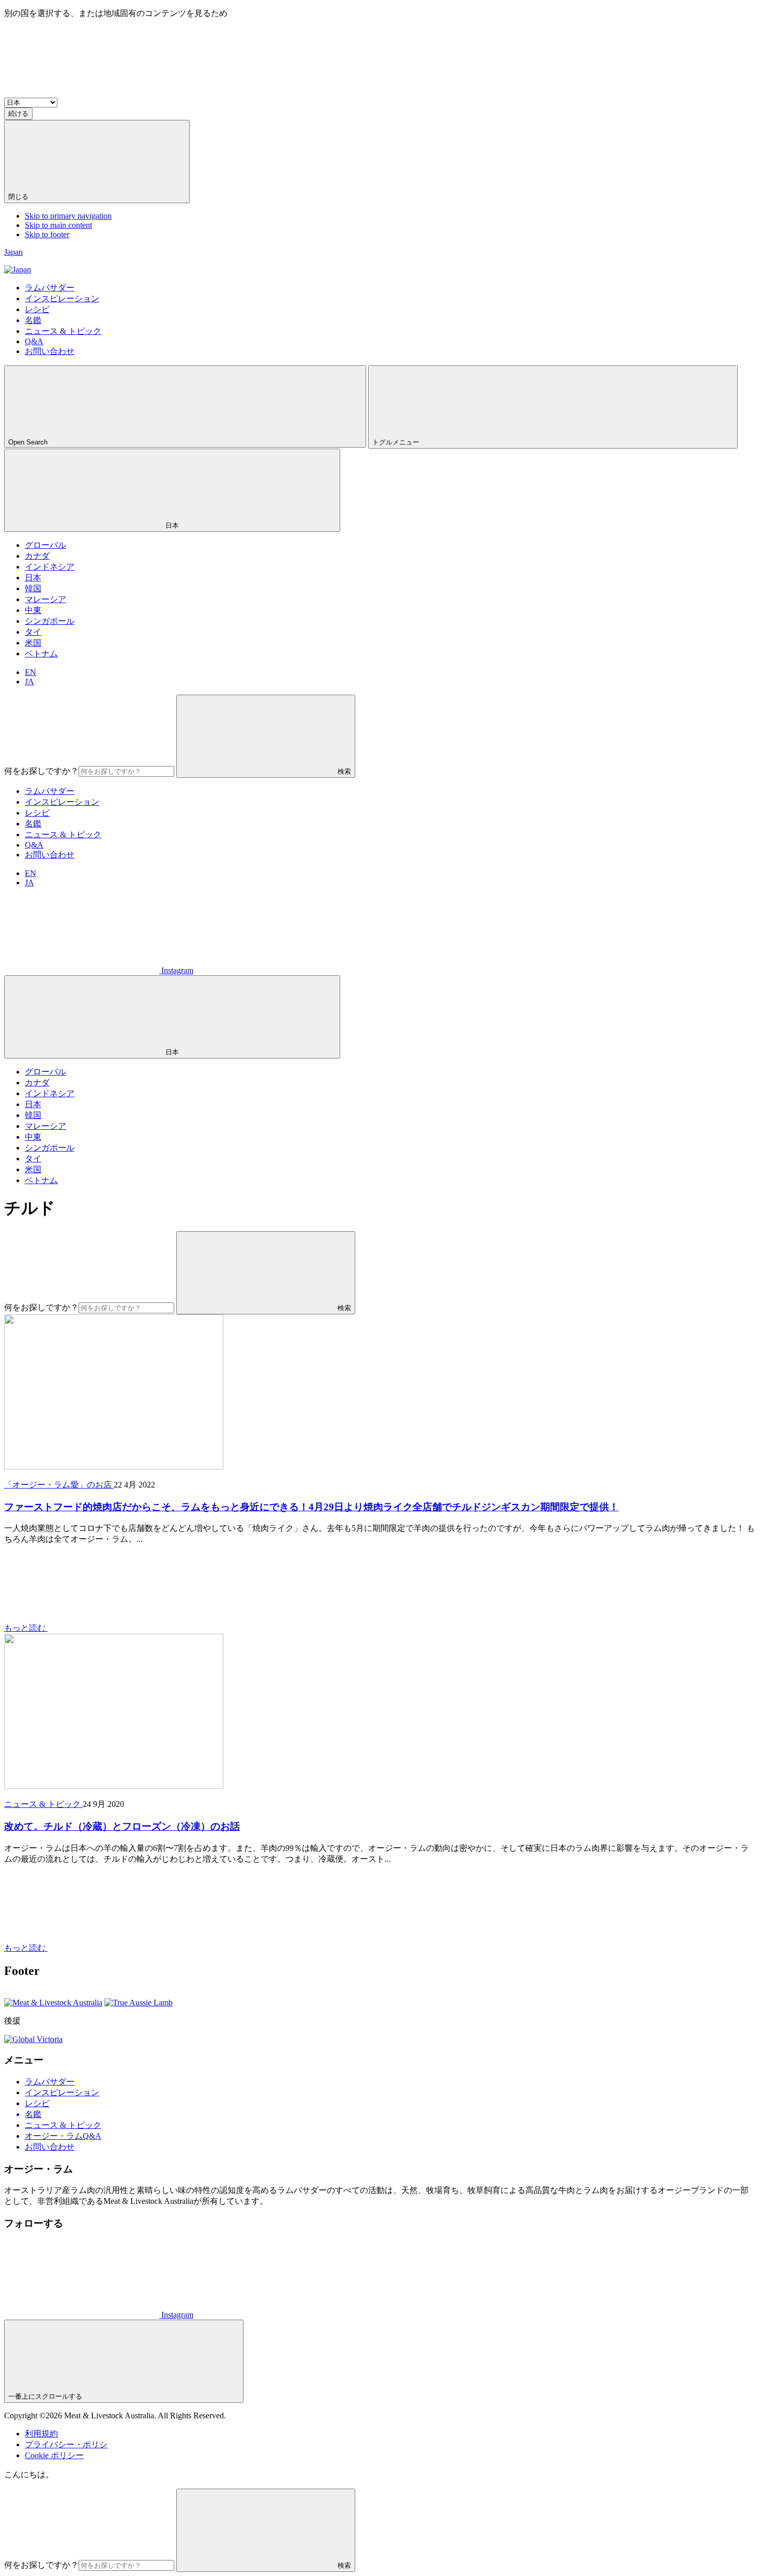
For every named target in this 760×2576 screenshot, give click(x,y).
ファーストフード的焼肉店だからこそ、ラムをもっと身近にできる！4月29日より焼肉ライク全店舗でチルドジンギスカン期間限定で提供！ (311, 1507)
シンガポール (50, 621)
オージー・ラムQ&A (63, 2136)
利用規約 (41, 2434)
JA (29, 681)
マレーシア (45, 599)
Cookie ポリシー (54, 2455)
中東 (33, 610)
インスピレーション (62, 802)
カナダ (37, 556)
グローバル (45, 545)
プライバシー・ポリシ (66, 2444)
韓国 (33, 588)
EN (31, 672)
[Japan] (18, 270)
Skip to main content (58, 225)
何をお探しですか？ (41, 771)
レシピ (37, 813)
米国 (33, 643)
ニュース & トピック (63, 834)
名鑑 (33, 824)
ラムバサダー (50, 791)
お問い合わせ (50, 855)
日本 (33, 578)
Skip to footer (47, 234)
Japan (13, 252)
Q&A (34, 845)
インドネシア (50, 567)
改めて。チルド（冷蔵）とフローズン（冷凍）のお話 (122, 1826)
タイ (33, 632)
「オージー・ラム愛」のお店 (59, 1485)
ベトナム (41, 654)
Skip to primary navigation (68, 216)
